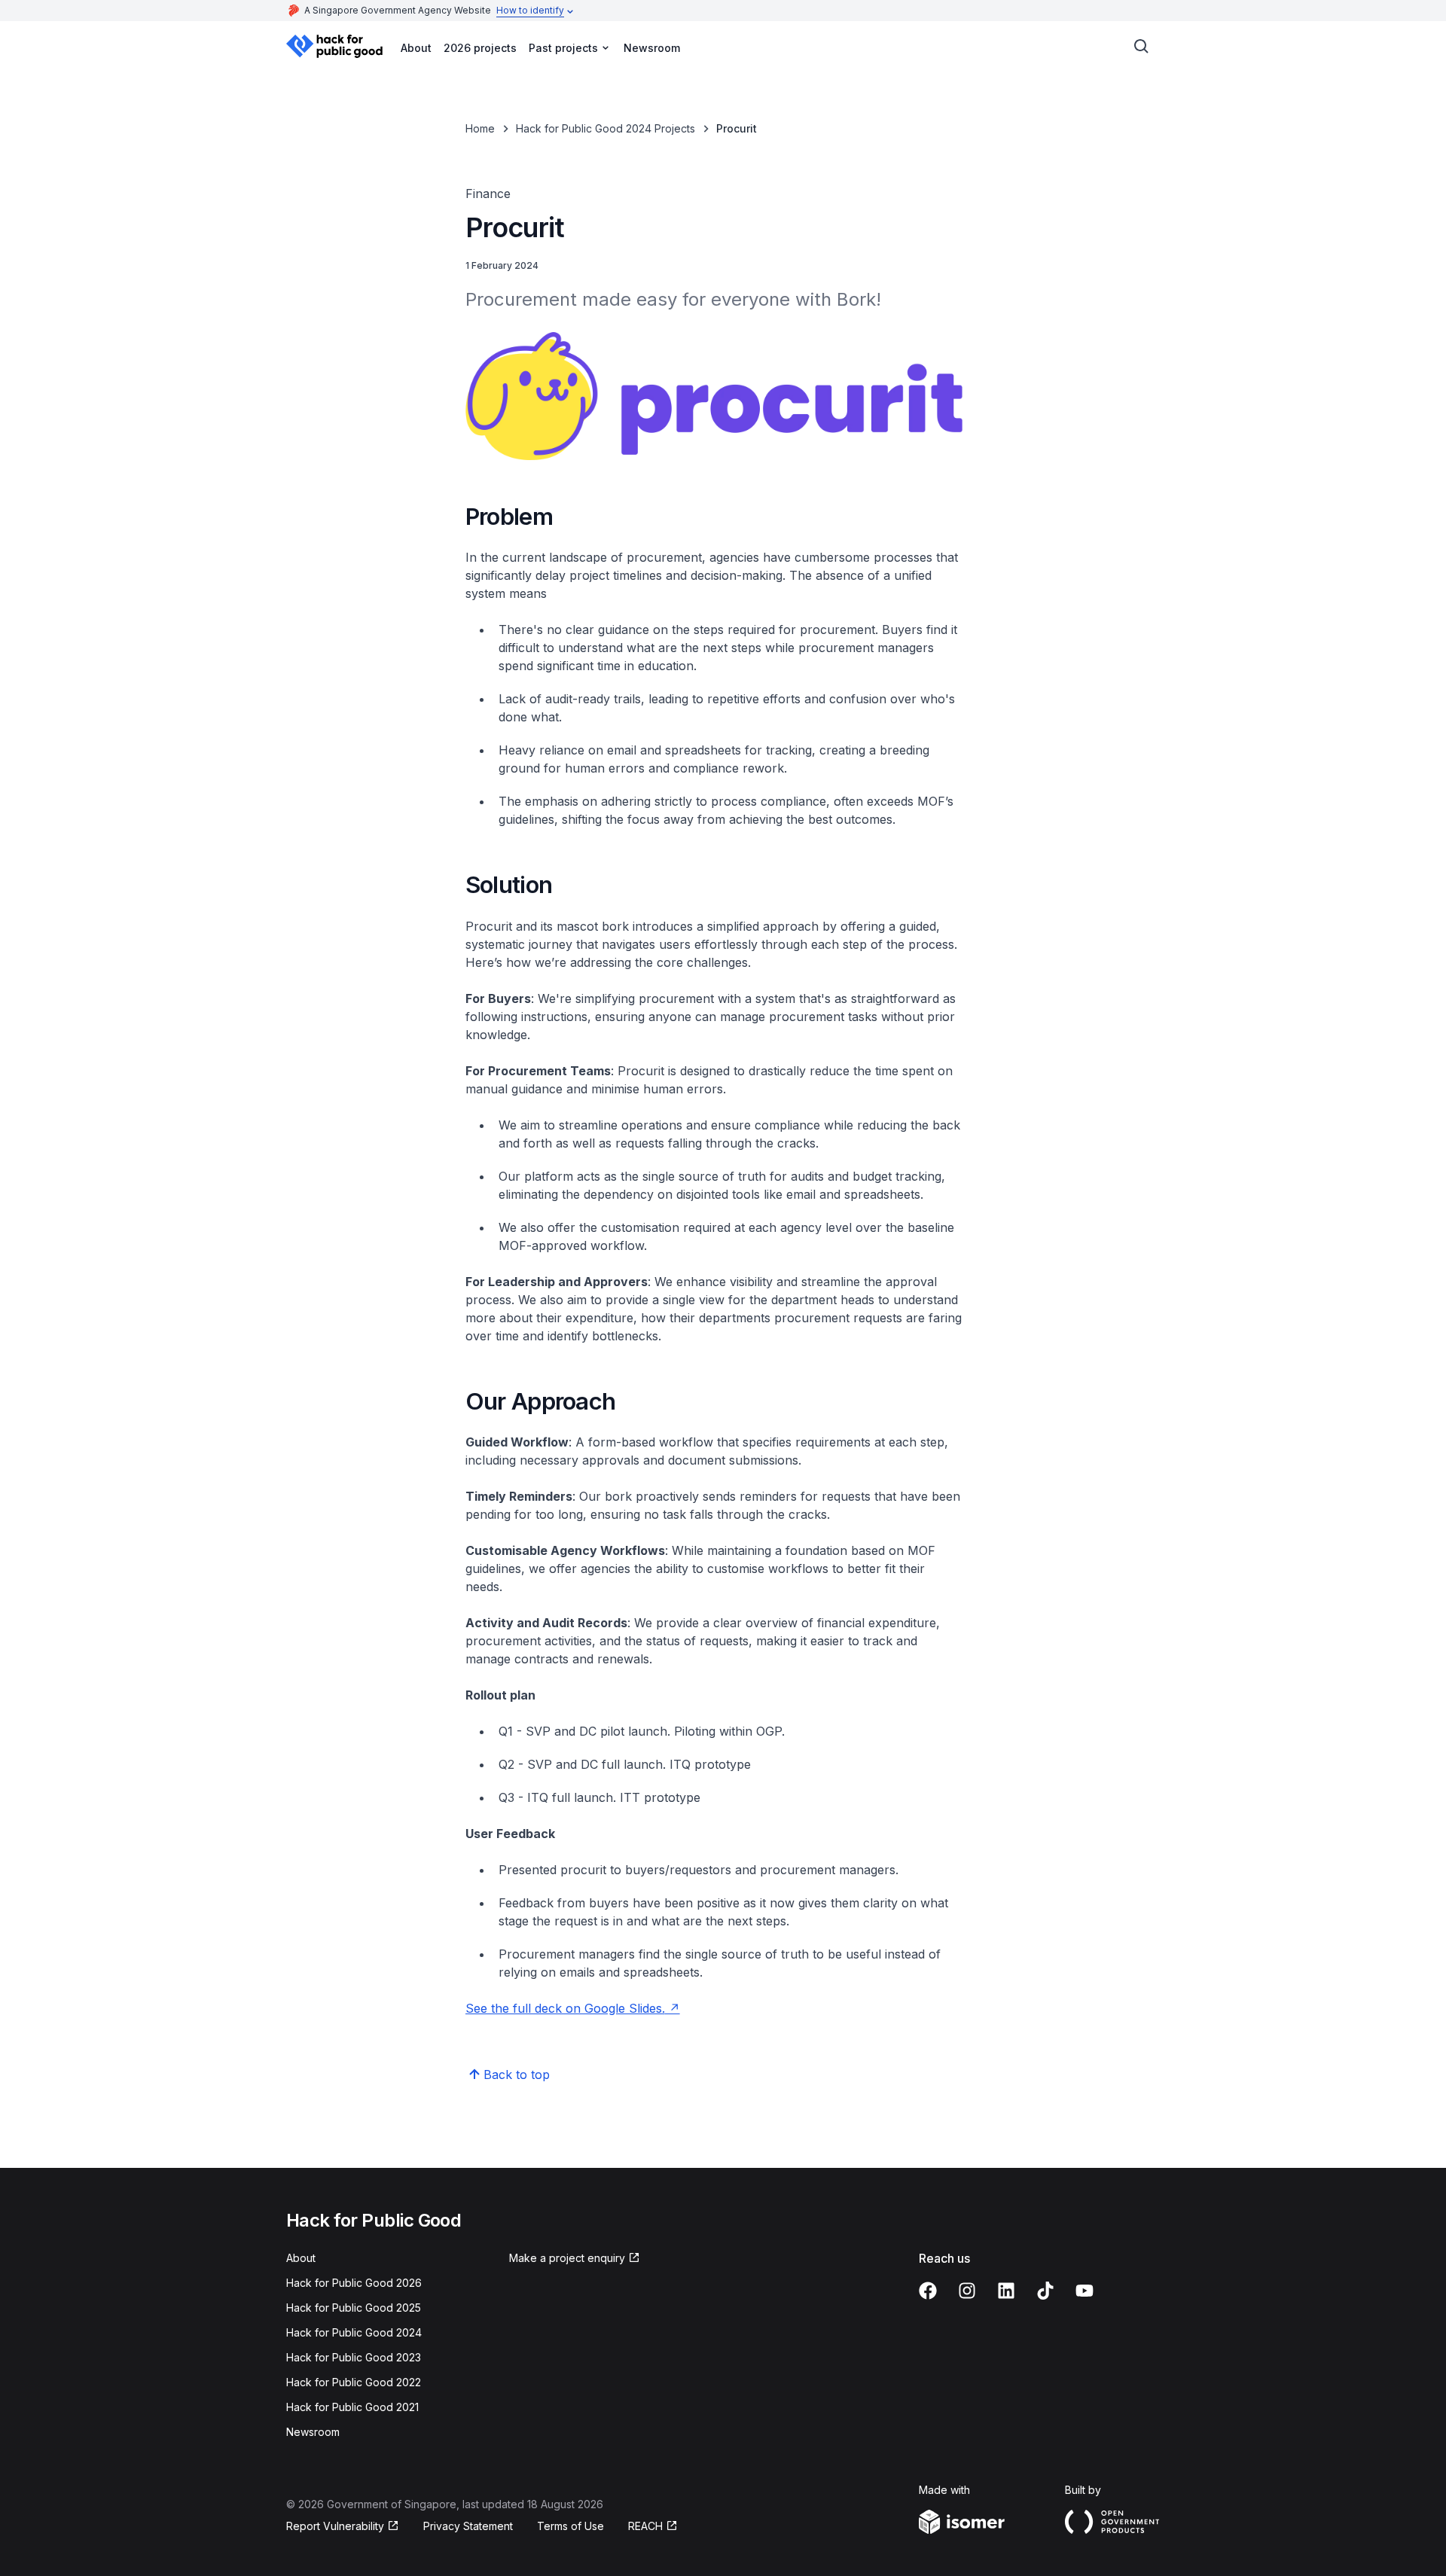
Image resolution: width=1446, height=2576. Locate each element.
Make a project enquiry (567, 2258)
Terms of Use (570, 2526)
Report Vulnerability (335, 2526)
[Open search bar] (1142, 47)
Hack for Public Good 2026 (354, 2283)
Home (480, 128)
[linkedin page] (1006, 2291)
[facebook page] (928, 2291)
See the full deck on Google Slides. (565, 2008)
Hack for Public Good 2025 (354, 2308)
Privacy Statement (468, 2526)
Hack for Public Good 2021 (352, 2407)
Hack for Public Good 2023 (354, 2357)
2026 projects (480, 48)
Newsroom (652, 48)
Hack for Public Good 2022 (354, 2382)
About (416, 48)
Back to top (517, 2075)
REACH (645, 2526)
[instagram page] (967, 2291)
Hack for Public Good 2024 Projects (606, 128)
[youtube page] (1084, 2291)
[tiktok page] (1045, 2291)
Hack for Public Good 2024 (354, 2332)
